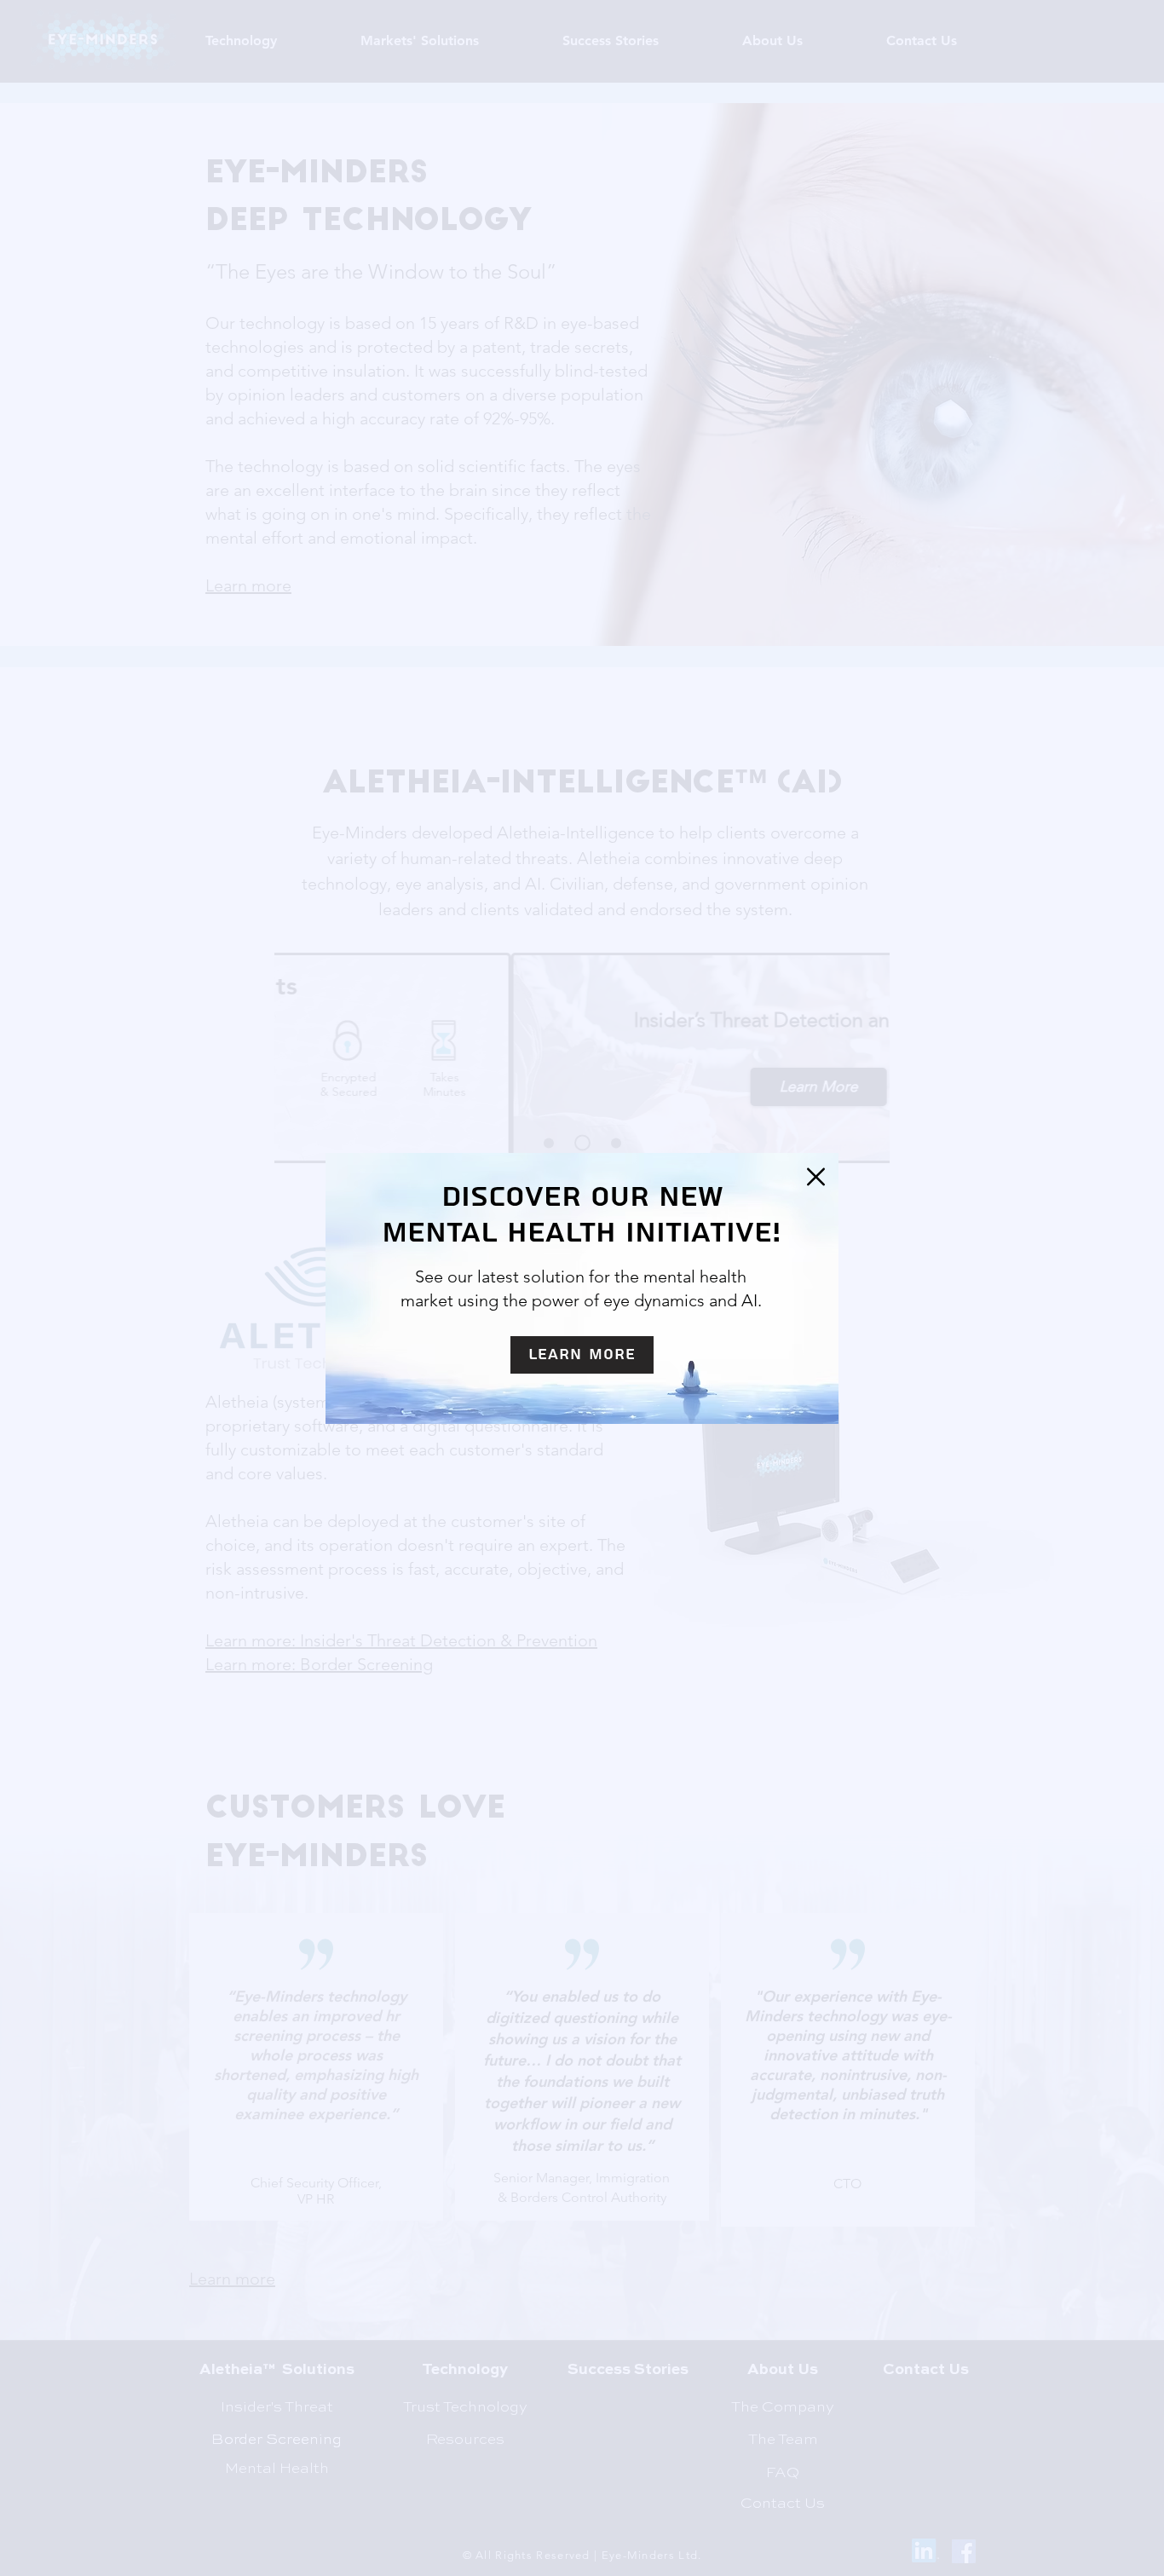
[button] (816, 1177)
